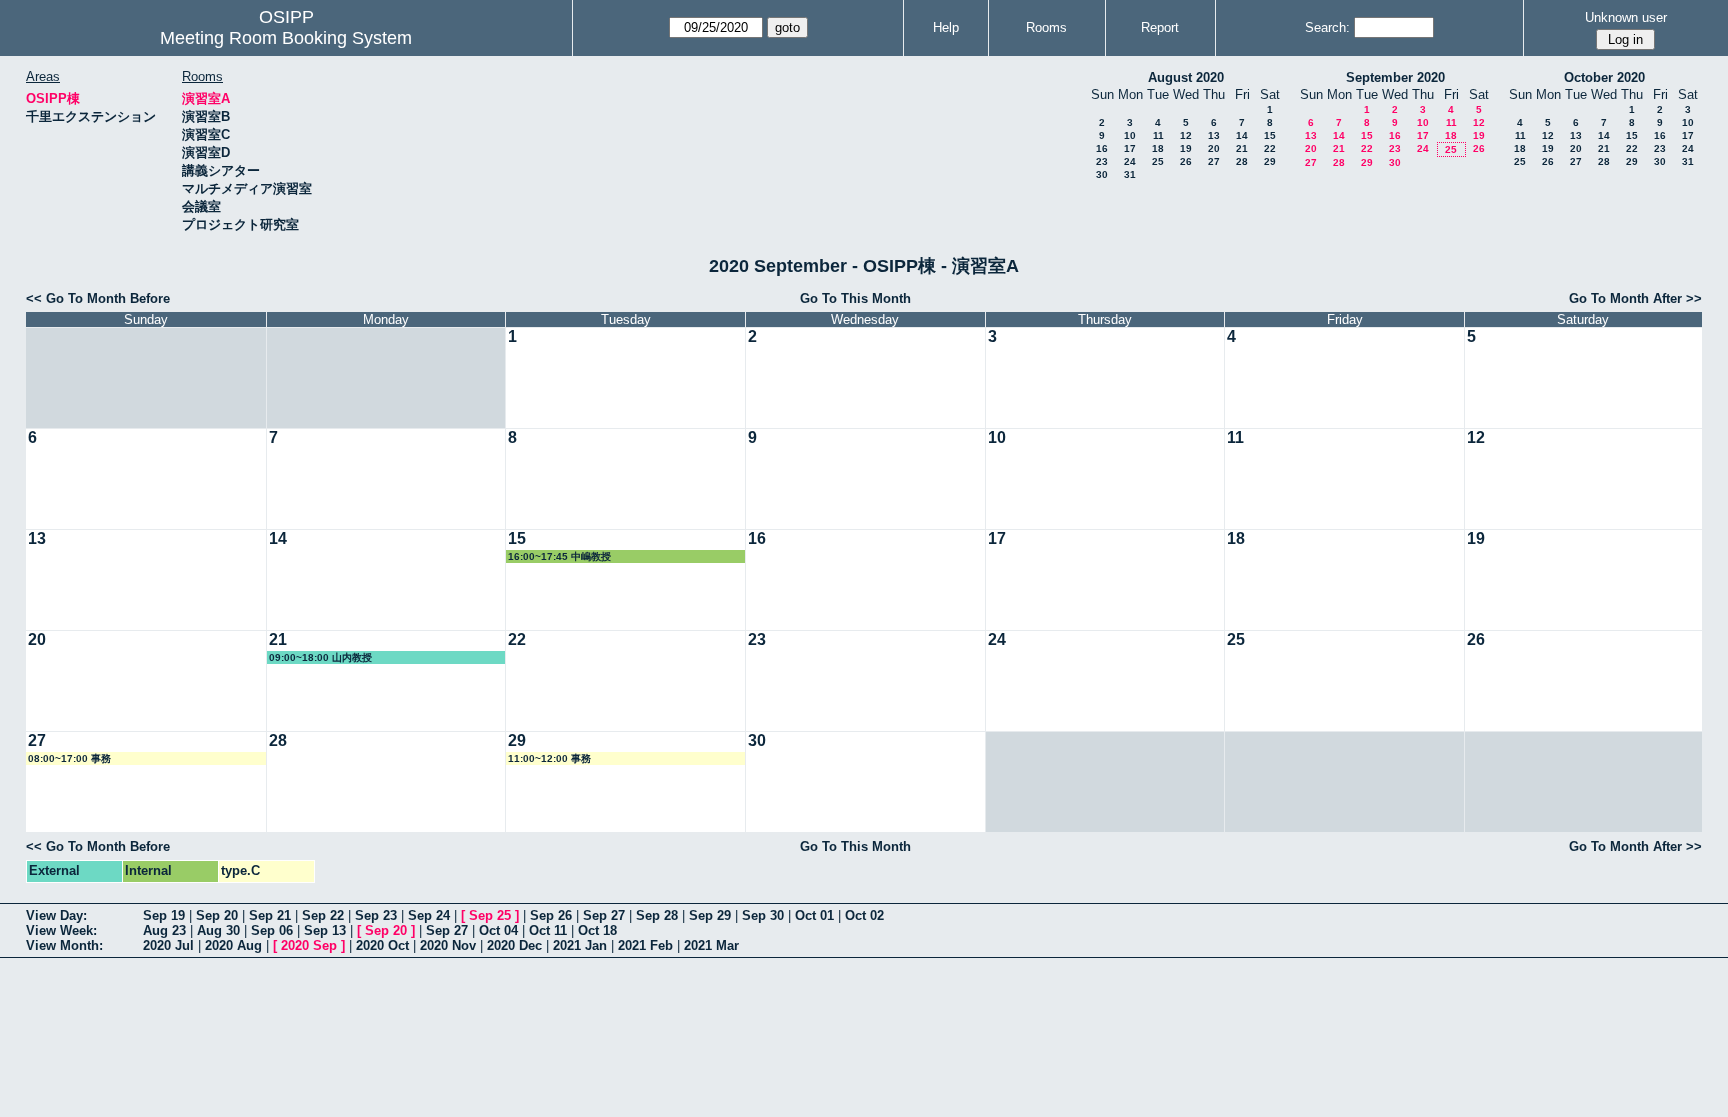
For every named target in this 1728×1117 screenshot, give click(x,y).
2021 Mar (711, 945)
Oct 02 (864, 915)
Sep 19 (164, 915)
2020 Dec (514, 945)
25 (1158, 161)
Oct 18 (597, 930)
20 (1214, 148)
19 (1186, 148)
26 (1186, 161)
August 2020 (1186, 77)
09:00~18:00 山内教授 (320, 657)
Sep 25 (490, 915)
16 (1102, 148)
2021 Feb (645, 945)
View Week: (61, 930)
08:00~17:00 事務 (69, 758)
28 (1242, 161)
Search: (1327, 27)
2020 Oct (382, 945)
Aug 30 (218, 930)
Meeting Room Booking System (286, 38)
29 (1270, 161)
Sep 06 (272, 930)
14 (1242, 135)
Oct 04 (498, 930)
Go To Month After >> (1635, 298)
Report (1160, 27)
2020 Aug (233, 945)
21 (1242, 148)
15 (1270, 135)
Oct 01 (814, 915)
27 (1214, 161)
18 (1158, 148)
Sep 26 (551, 915)
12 (1186, 135)
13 (1214, 135)
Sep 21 (270, 915)
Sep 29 (710, 915)
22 (1270, 148)
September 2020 (1395, 77)
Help (946, 27)
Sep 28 (657, 915)
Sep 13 (325, 930)
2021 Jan (580, 945)
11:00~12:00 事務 (549, 758)
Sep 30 (763, 915)
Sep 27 (604, 915)
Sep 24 (429, 915)
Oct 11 (548, 930)
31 (1130, 174)
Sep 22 (323, 915)
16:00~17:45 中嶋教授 (559, 556)
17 (1130, 148)
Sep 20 (217, 915)
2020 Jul (168, 945)
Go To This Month (855, 298)
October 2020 (1604, 77)
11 (1158, 135)
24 (1130, 161)
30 (1102, 174)
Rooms (1046, 27)
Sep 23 (376, 915)
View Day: (56, 915)
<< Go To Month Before (98, 298)
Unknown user (1626, 17)
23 (1102, 161)
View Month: (64, 945)
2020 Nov (448, 945)
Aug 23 (164, 930)
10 (1130, 135)
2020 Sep (309, 945)
